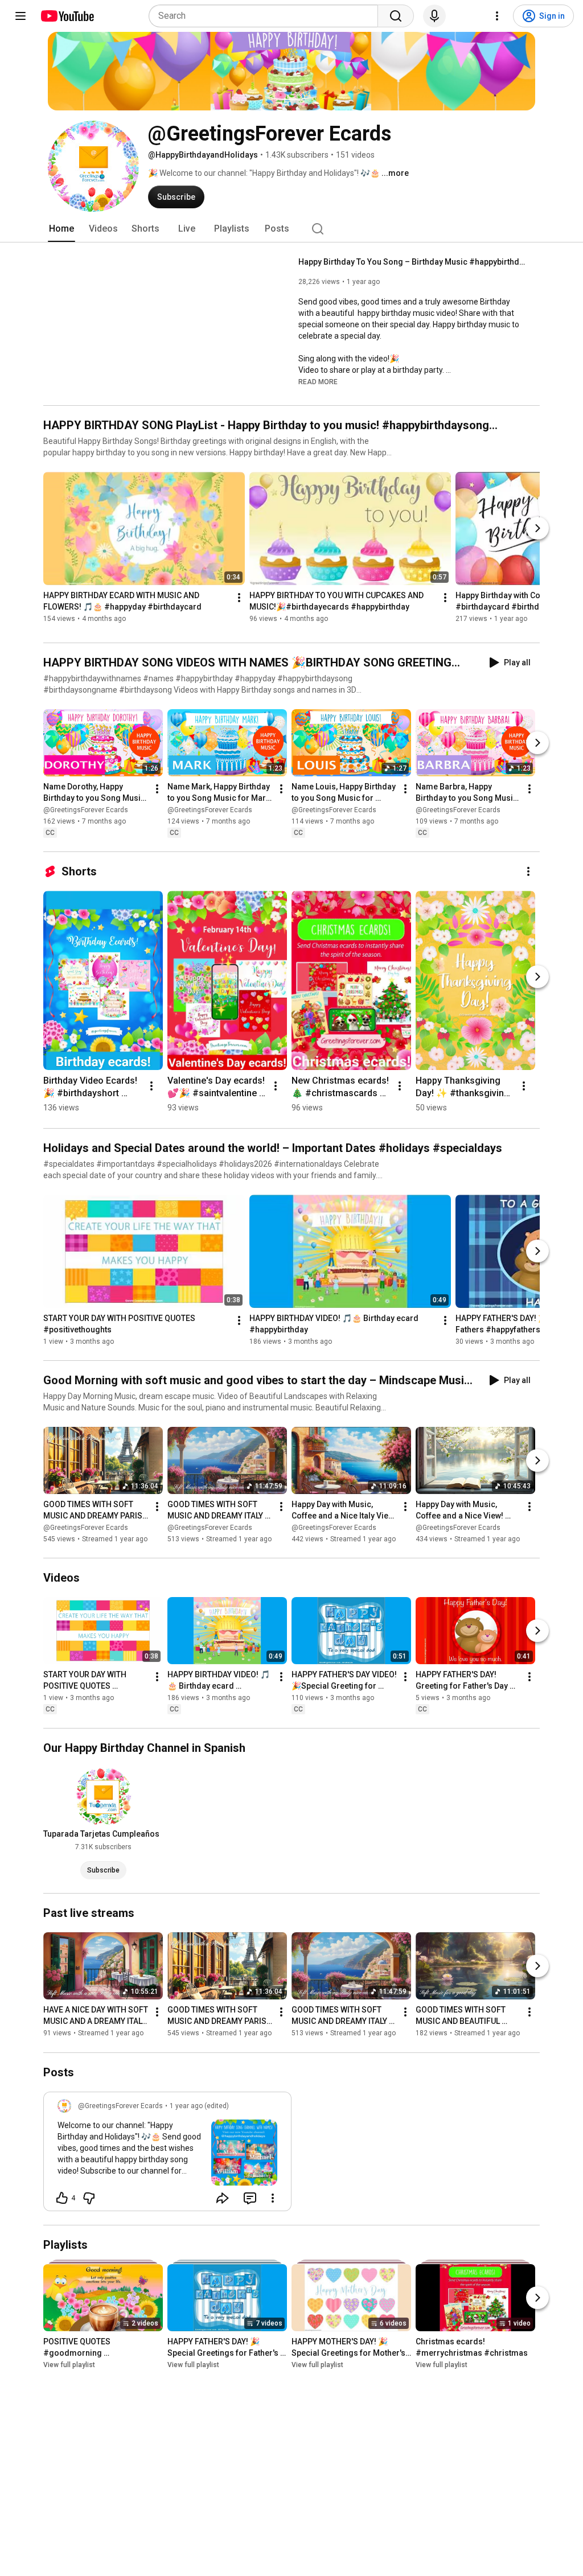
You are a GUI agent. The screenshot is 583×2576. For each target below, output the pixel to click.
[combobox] (267, 16)
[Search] (396, 16)
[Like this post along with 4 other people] (62, 2198)
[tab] (61, 229)
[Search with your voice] (434, 16)
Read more (318, 382)
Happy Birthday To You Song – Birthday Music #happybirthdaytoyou (412, 262)
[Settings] (497, 16)
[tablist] (291, 229)
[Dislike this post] (89, 2198)
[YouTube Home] (67, 16)
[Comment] (250, 2198)
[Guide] (20, 16)
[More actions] (239, 598)
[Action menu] (273, 2198)
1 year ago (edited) (199, 2106)
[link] (167, 2155)
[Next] (537, 528)
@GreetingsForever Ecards (86, 810)
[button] (318, 381)
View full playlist (69, 2365)
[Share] (223, 2198)
